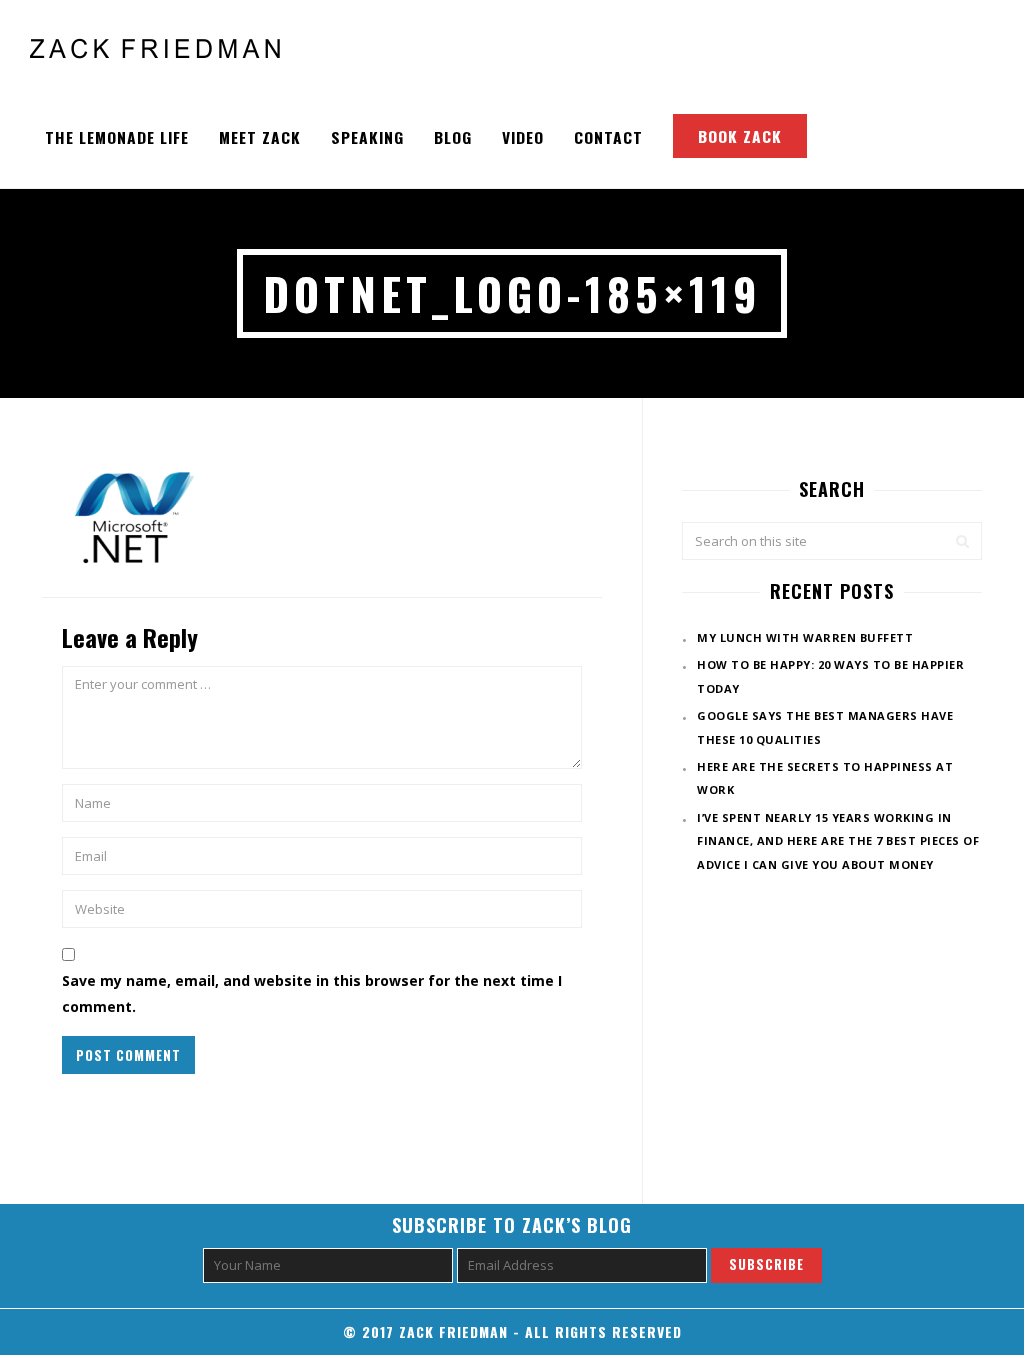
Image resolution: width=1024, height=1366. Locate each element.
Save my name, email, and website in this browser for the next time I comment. (312, 993)
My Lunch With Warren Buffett (805, 637)
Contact (608, 137)
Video (523, 137)
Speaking (367, 137)
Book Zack (740, 136)
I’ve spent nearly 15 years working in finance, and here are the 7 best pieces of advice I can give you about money (838, 841)
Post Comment (128, 1055)
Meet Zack (260, 137)
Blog (453, 137)
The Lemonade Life (117, 137)
